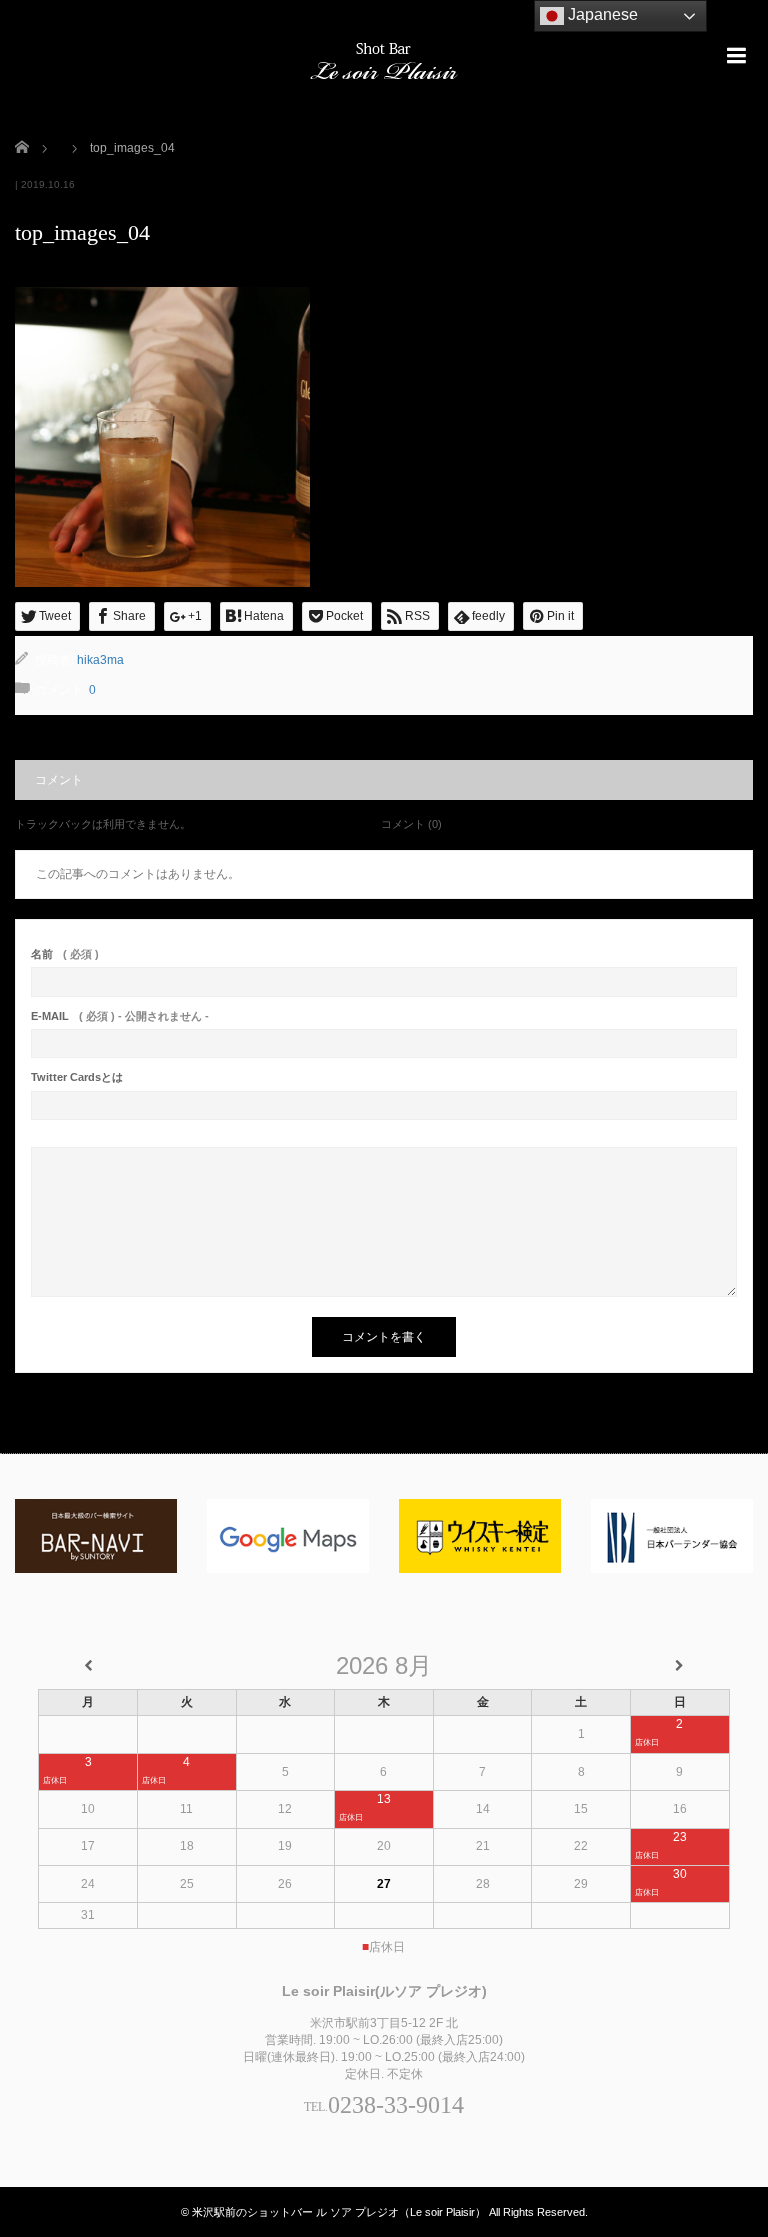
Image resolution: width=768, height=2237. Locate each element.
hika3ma (100, 660)
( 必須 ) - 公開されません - (120, 1016)
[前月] (88, 1666)
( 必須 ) (65, 954)
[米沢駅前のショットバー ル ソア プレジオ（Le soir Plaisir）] (384, 58)
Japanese (601, 14)
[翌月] (679, 1666)
